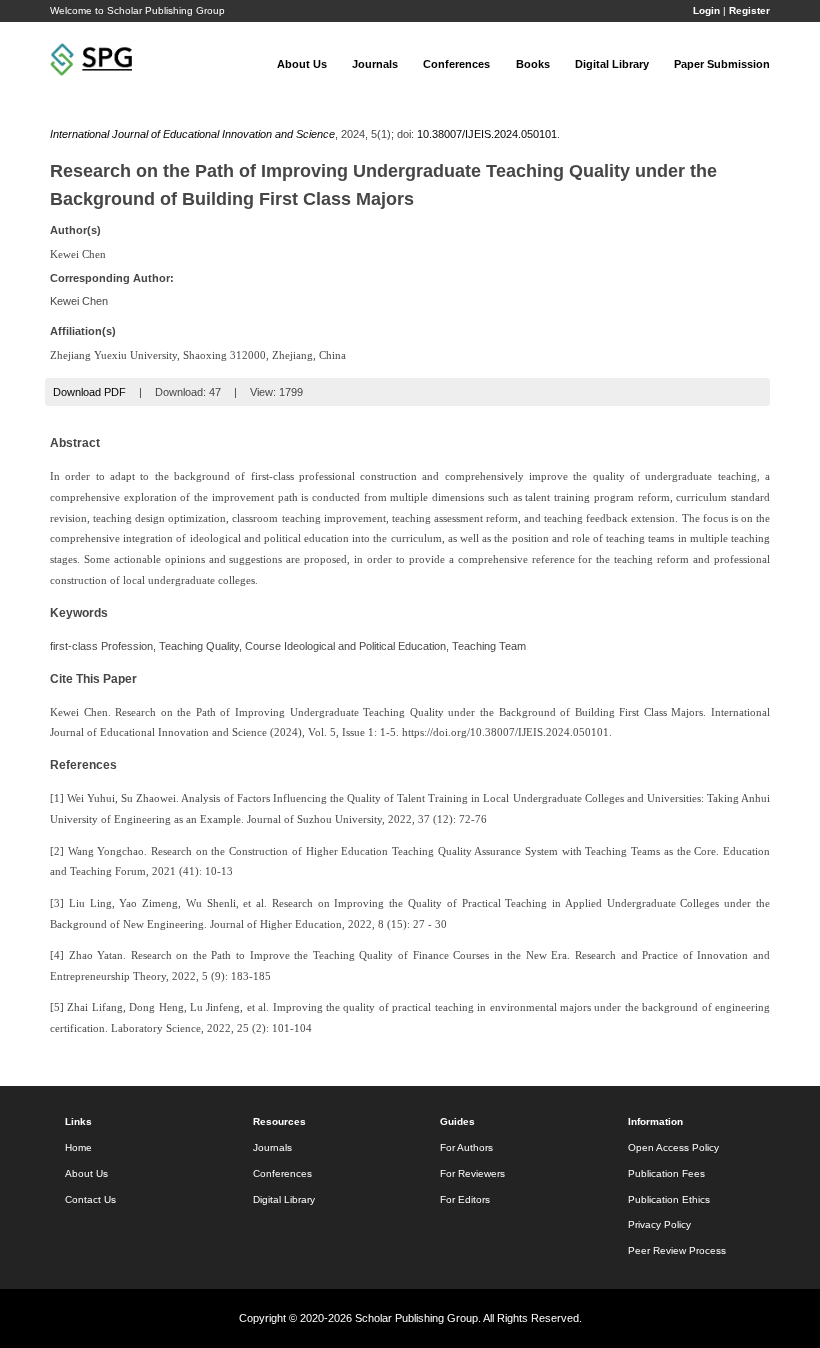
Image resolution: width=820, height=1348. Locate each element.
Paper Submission (722, 64)
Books (533, 64)
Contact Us (90, 1199)
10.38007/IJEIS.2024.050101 (487, 134)
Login (706, 10)
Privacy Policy (659, 1224)
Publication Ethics (669, 1199)
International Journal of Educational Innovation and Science (192, 134)
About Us (302, 64)
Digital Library (612, 64)
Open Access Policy (673, 1147)
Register (749, 10)
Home (78, 1147)
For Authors (466, 1147)
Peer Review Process (677, 1250)
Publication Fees (666, 1173)
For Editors (465, 1199)
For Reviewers (472, 1173)
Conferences (456, 64)
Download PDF (89, 392)
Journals (375, 64)
